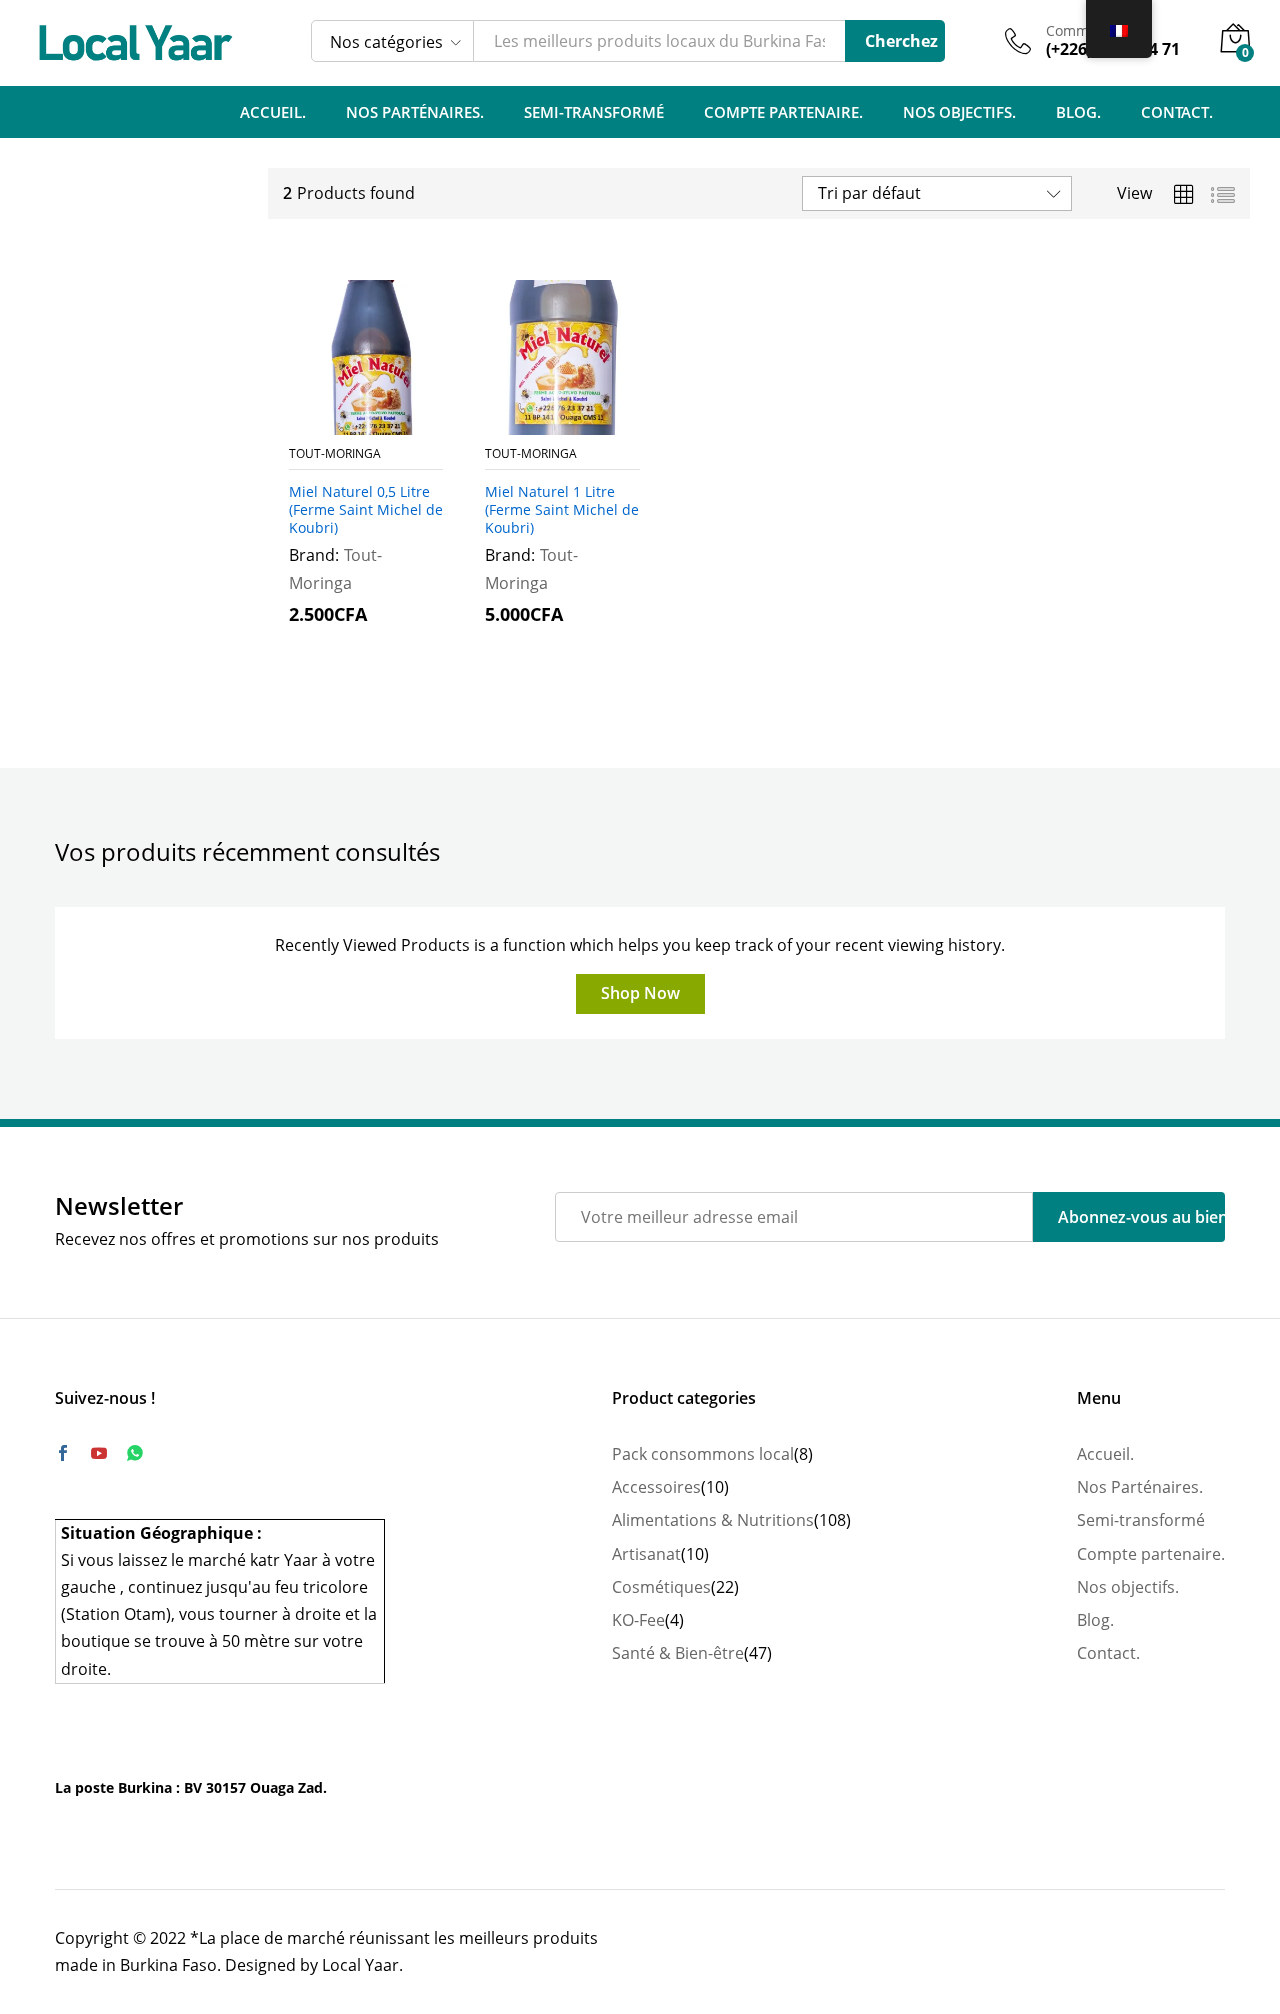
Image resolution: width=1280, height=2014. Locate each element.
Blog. (1078, 112)
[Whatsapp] (135, 1453)
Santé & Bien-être (678, 1653)
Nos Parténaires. (415, 112)
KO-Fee (638, 1620)
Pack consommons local (703, 1454)
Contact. (1177, 112)
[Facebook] (63, 1454)
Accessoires (656, 1487)
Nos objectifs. (959, 112)
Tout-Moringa (335, 453)
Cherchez (901, 41)
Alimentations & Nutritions (713, 1520)
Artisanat (646, 1554)
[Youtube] (99, 1454)
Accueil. (273, 112)
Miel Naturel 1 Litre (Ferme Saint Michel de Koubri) (562, 510)
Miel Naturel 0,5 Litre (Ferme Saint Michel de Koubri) (366, 510)
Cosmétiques (661, 1587)
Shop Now (640, 993)
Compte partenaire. (783, 112)
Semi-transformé (594, 112)
